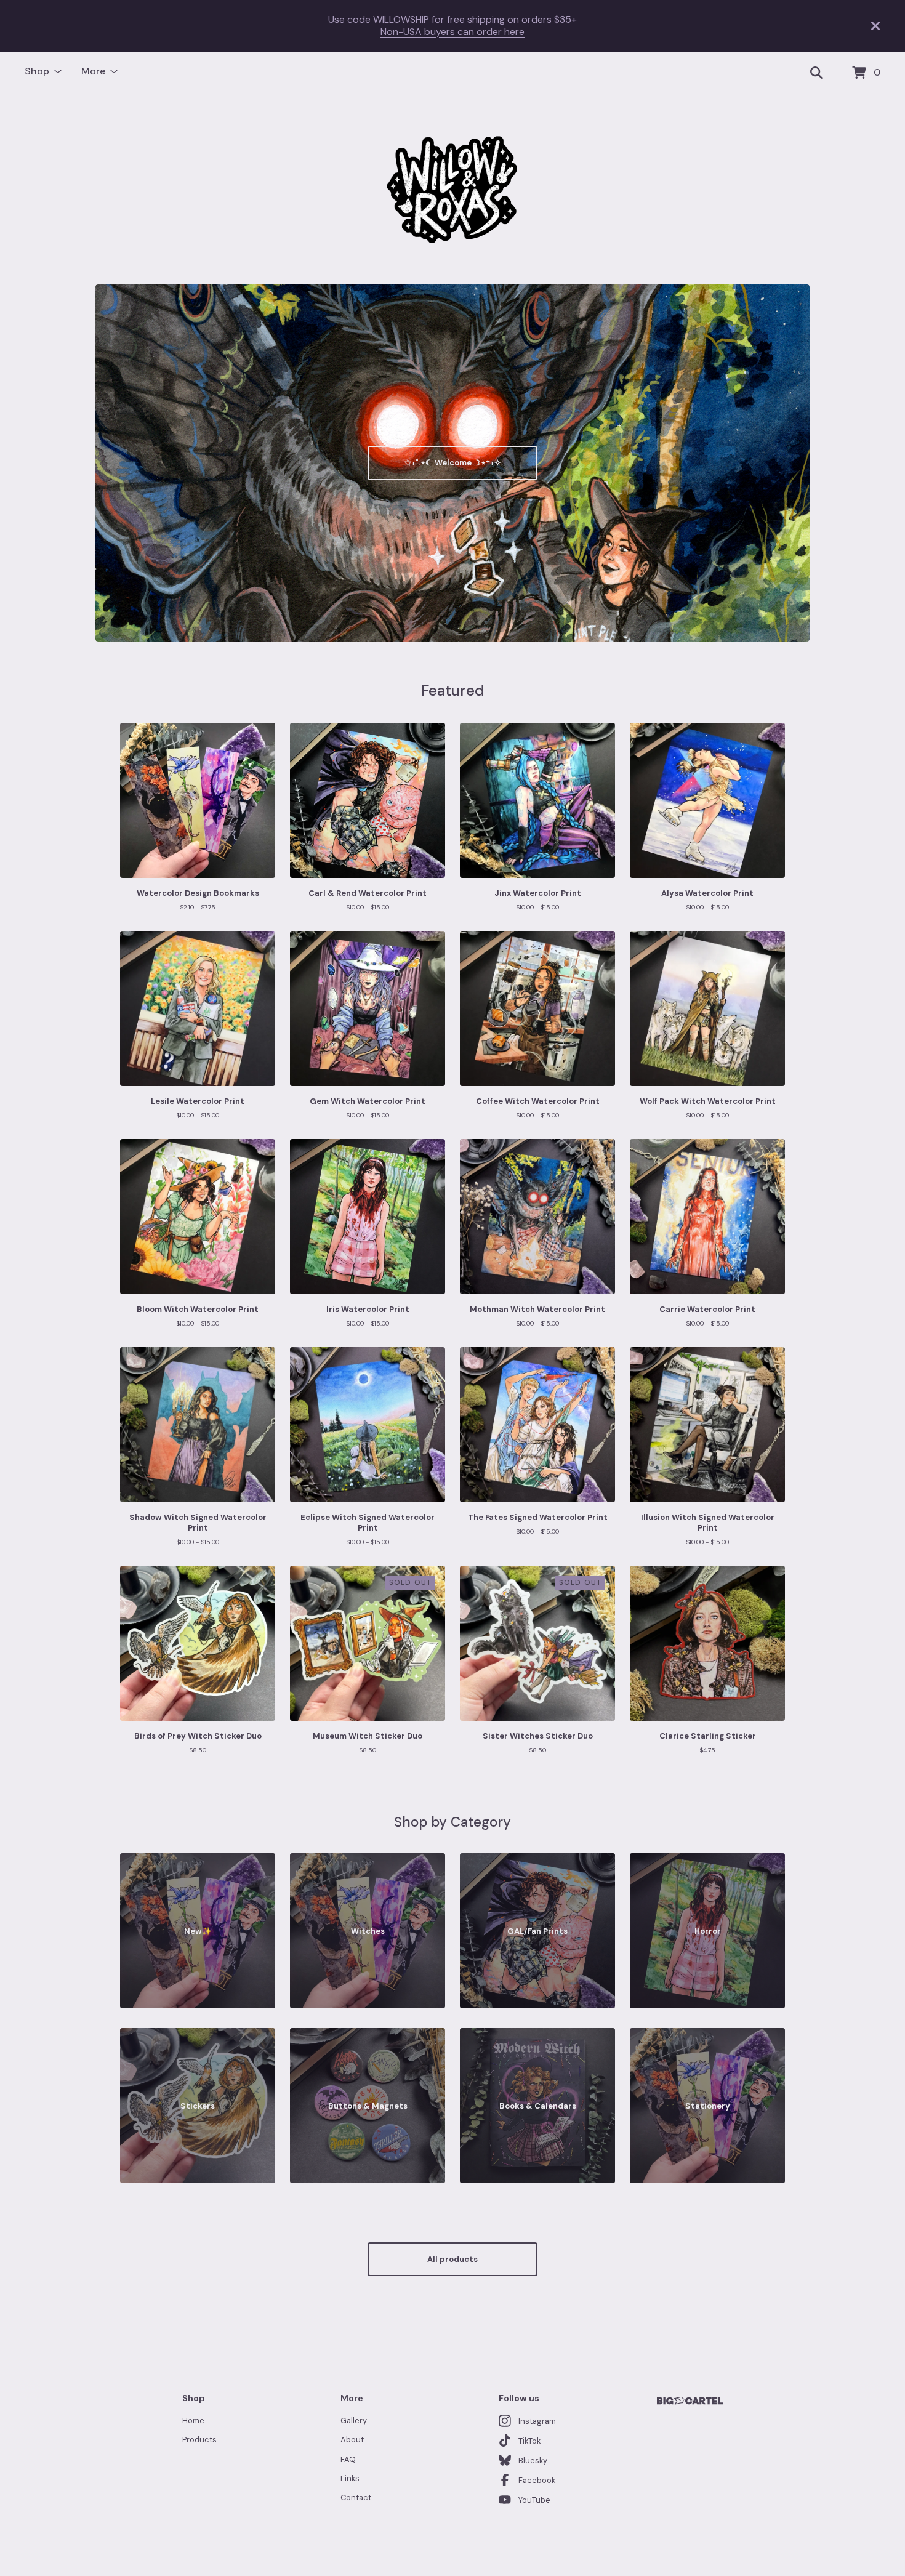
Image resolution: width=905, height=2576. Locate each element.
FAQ (348, 2459)
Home (193, 2421)
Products (199, 2440)
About (352, 2440)
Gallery (354, 2421)
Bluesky (533, 2461)
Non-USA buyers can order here (452, 32)
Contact (356, 2498)
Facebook (537, 2480)
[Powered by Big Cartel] (690, 2401)
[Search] (816, 73)
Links (350, 2478)
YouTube (534, 2500)
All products (452, 2259)
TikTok (529, 2441)
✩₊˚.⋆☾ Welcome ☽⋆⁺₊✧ (453, 463)
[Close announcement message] (875, 26)
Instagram (537, 2421)
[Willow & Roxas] (452, 190)
